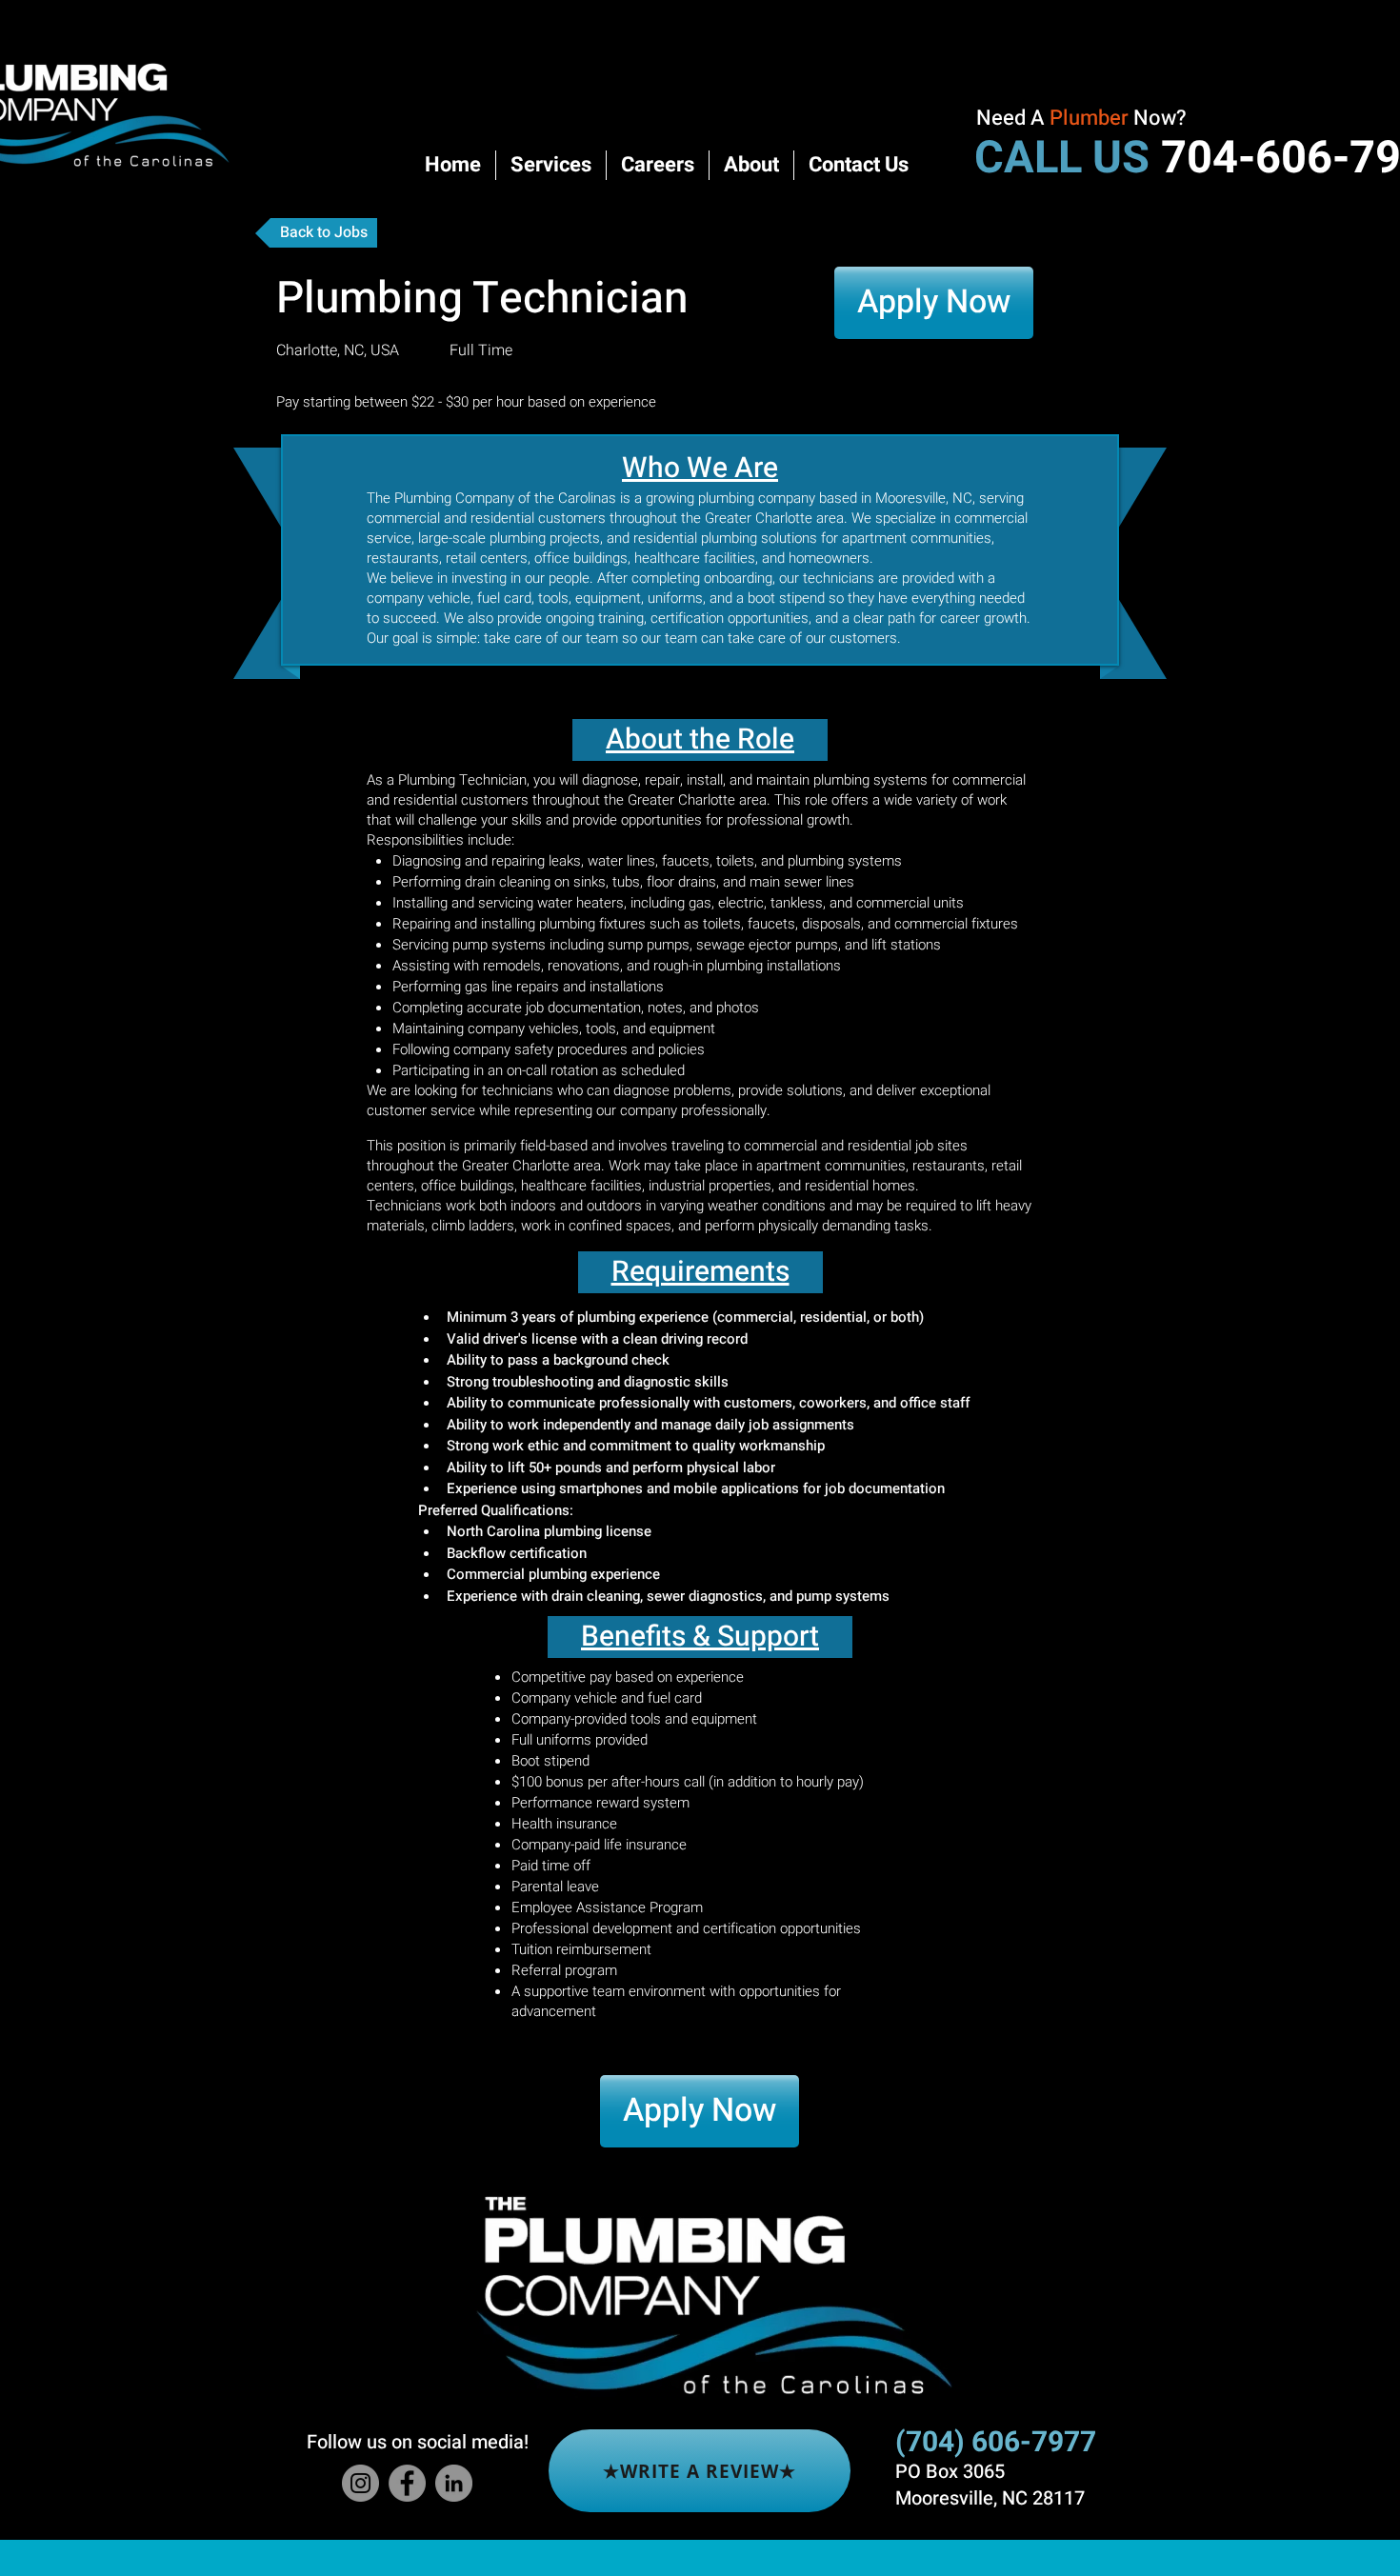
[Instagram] (360, 2483)
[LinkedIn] (454, 2483)
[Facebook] (407, 2483)
